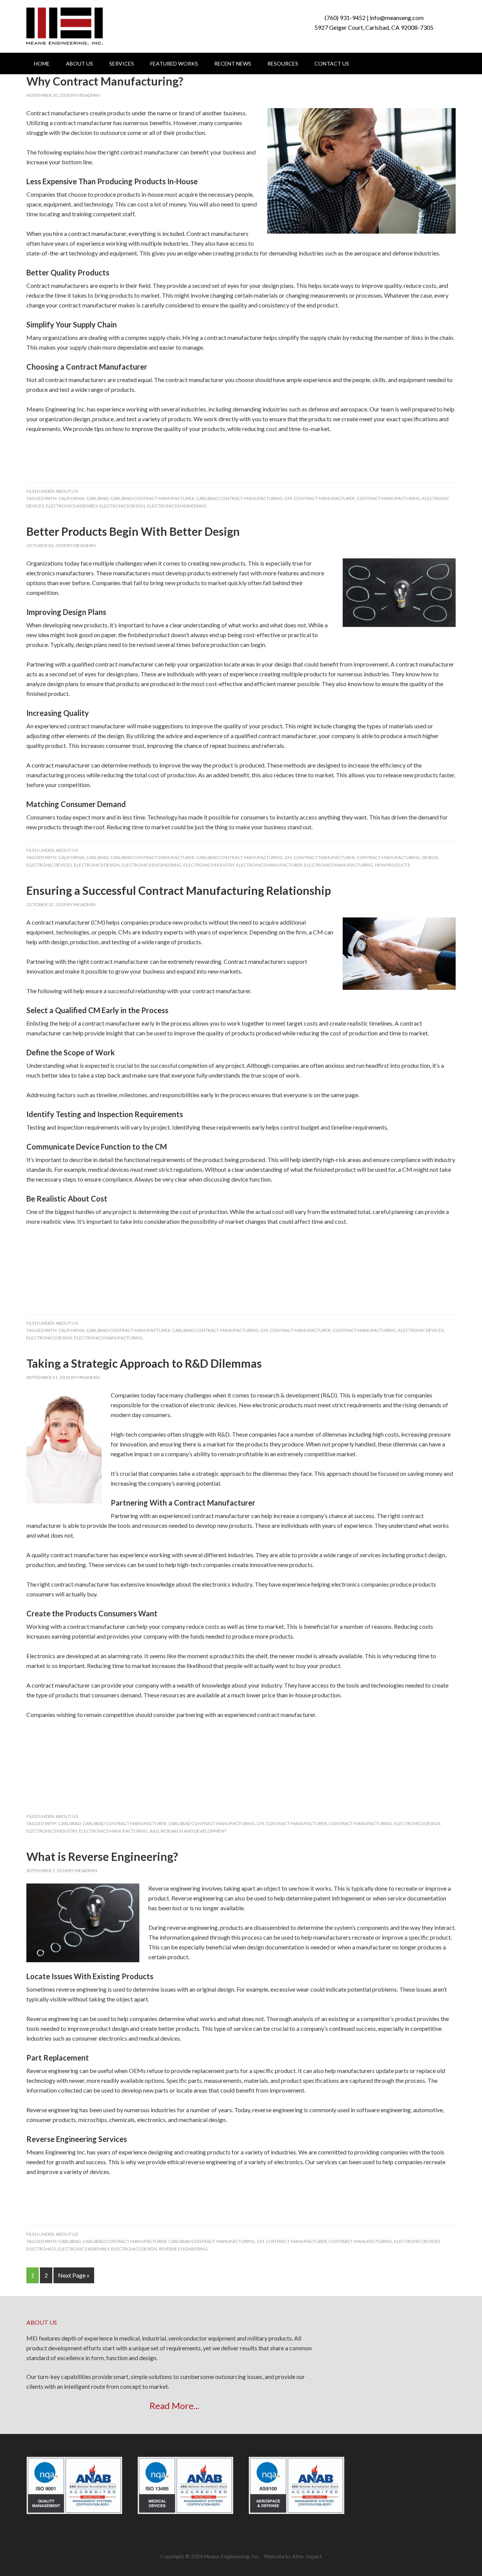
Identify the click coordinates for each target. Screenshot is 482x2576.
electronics (41, 2249)
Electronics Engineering (177, 506)
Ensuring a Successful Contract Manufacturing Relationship (179, 890)
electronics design (122, 506)
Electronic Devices (49, 865)
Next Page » (74, 2275)
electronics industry (209, 865)
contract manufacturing (388, 498)
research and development (194, 1831)
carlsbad (97, 498)
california (71, 498)
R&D (154, 1831)
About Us (67, 491)
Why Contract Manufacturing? (105, 81)
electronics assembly (72, 506)
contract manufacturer (324, 498)
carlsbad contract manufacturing (239, 498)
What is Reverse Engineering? (102, 1856)
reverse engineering (183, 2249)
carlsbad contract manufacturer (152, 498)
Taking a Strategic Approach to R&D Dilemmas (144, 1363)
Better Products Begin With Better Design (133, 531)
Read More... (174, 2406)
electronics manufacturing (339, 865)
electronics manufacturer (269, 865)
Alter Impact (307, 2556)
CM (288, 498)
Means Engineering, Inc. (65, 26)
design (430, 857)
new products (392, 865)
